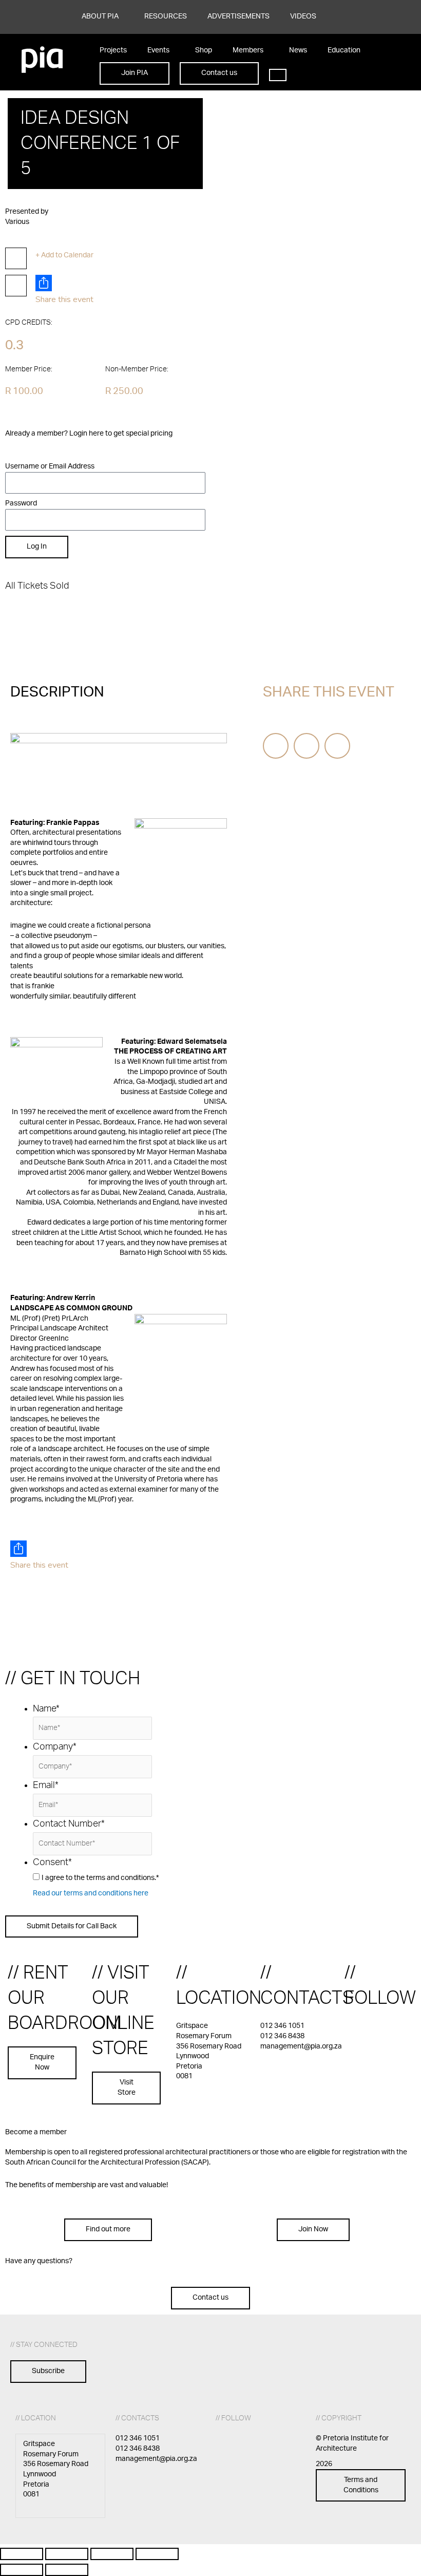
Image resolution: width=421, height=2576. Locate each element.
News (298, 50)
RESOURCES (166, 16)
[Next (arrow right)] (67, 2570)
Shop (204, 50)
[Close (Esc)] (157, 2554)
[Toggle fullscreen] (67, 2554)
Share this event (64, 299)
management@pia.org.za (301, 2046)
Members (248, 50)
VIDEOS (303, 16)
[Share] (112, 2554)
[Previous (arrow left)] (22, 2570)
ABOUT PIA (100, 16)
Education (344, 50)
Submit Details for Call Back (72, 1926)
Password (21, 503)
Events (158, 50)
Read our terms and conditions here (91, 1893)
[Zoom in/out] (22, 2554)
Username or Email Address (50, 466)
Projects (113, 50)
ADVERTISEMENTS (238, 16)
